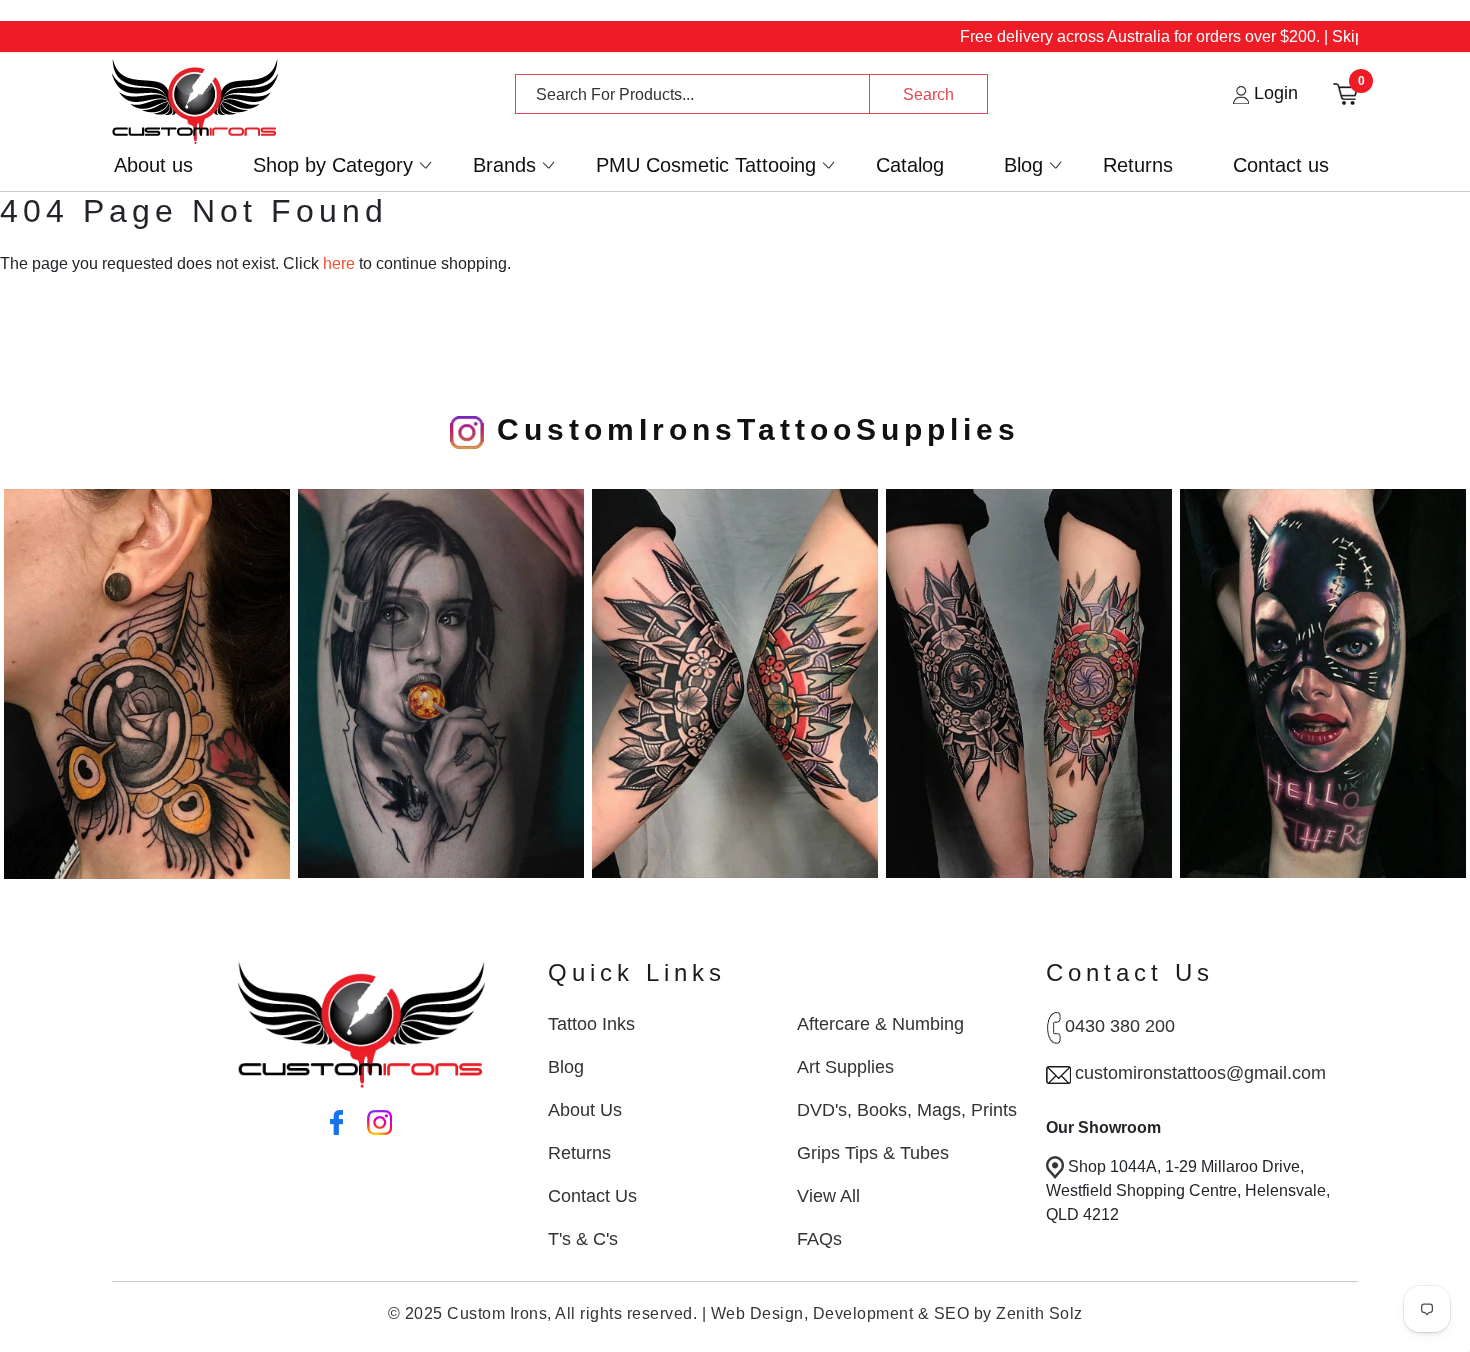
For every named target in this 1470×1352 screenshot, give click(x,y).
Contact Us (592, 1196)
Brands (504, 165)
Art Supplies (845, 1067)
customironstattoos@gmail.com (1200, 1073)
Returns (1138, 165)
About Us (585, 1110)
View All (828, 1196)
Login (1273, 93)
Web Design (757, 1313)
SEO (952, 1313)
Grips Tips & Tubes (873, 1153)
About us (153, 165)
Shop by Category (333, 165)
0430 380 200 (1120, 1026)
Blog (1023, 165)
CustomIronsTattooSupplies (752, 429)
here (339, 263)
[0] (1345, 92)
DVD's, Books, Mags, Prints (907, 1110)
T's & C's (583, 1239)
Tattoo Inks (591, 1024)
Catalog (910, 165)
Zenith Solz (1039, 1313)
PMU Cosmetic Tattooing (706, 165)
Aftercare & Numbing (880, 1024)
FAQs (819, 1239)
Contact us (1281, 165)
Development (863, 1313)
